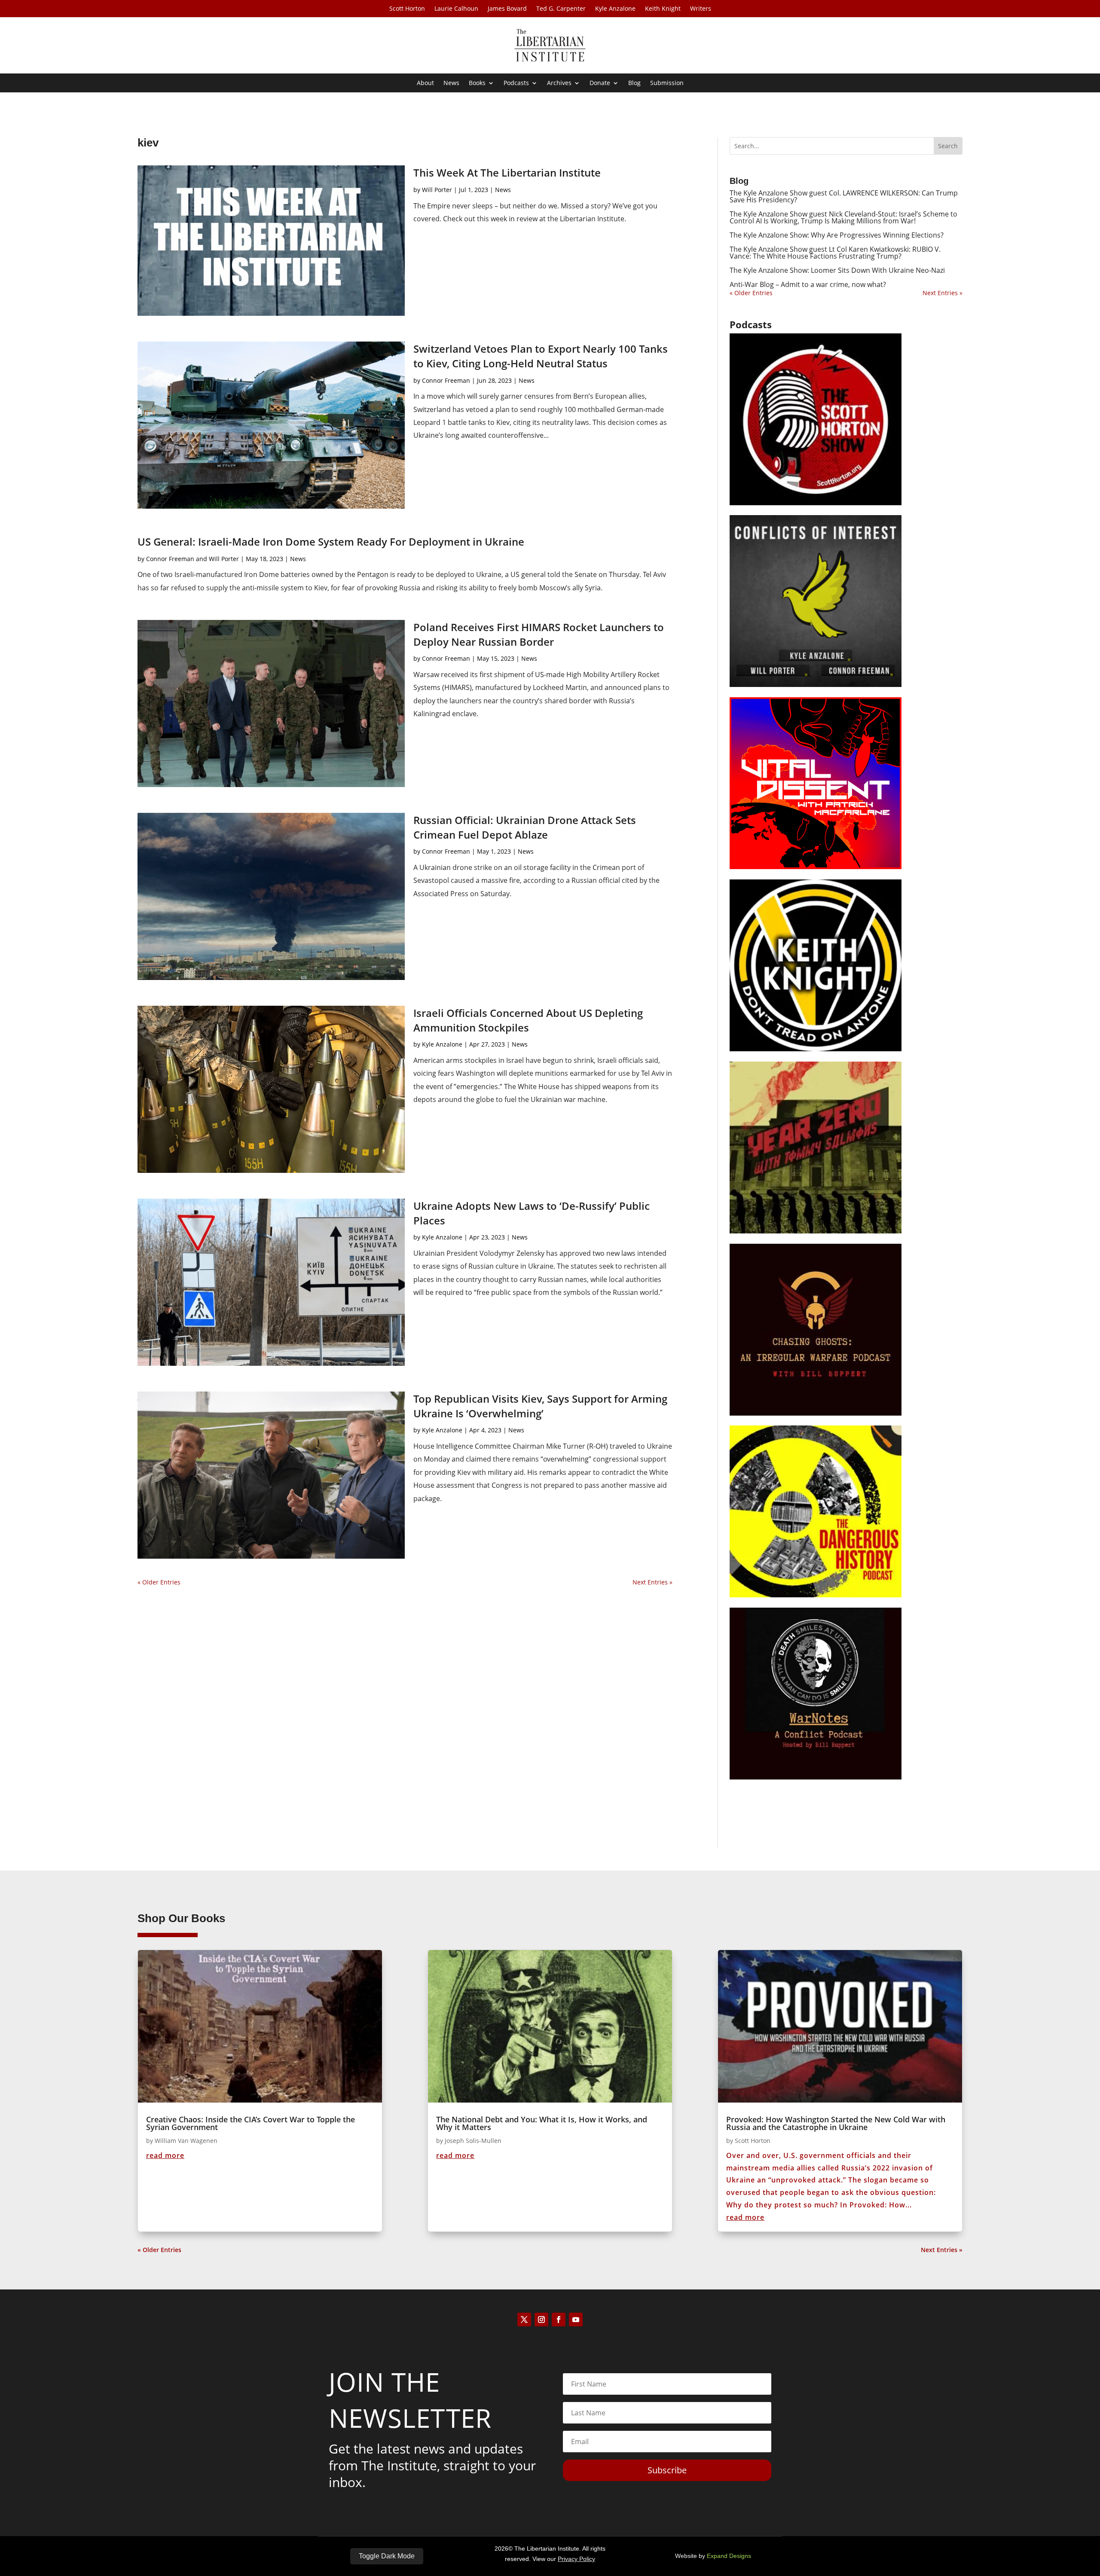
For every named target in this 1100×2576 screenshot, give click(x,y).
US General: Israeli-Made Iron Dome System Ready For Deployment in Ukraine (331, 542)
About (425, 83)
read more (165, 2155)
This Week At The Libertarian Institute (507, 172)
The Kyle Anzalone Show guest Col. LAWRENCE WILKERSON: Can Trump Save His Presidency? (844, 196)
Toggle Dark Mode (387, 2556)
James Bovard (507, 9)
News (451, 83)
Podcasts (516, 83)
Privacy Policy (576, 2559)
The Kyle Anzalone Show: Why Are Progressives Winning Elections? (837, 235)
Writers (701, 9)
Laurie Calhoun (456, 9)
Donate (600, 83)
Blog (634, 83)
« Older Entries (159, 1582)
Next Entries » (652, 1582)
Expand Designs (729, 2556)
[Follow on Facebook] (559, 2320)
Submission (667, 83)
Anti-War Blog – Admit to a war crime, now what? (808, 284)
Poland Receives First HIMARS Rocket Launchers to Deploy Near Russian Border (539, 634)
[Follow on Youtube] (576, 2320)
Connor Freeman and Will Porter (192, 559)
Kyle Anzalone (615, 9)
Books (477, 83)
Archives (559, 83)
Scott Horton (407, 9)
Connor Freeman (446, 380)
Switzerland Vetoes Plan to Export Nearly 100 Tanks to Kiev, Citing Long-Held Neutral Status (541, 356)
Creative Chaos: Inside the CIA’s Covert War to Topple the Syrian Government (251, 2123)
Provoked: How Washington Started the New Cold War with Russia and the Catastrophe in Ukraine (836, 2123)
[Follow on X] (524, 2320)
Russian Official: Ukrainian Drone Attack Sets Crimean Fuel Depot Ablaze (525, 827)
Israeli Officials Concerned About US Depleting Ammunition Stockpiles (528, 1020)
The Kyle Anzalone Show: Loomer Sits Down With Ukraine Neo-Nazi (837, 270)
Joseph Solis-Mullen (473, 2141)
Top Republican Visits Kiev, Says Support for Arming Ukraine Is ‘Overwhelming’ (540, 1406)
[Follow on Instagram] (541, 2320)
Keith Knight (663, 9)
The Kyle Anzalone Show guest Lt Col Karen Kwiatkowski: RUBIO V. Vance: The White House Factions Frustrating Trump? (835, 253)
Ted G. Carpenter (561, 9)
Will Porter (437, 190)
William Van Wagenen (186, 2141)
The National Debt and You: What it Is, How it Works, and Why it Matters (542, 2123)
